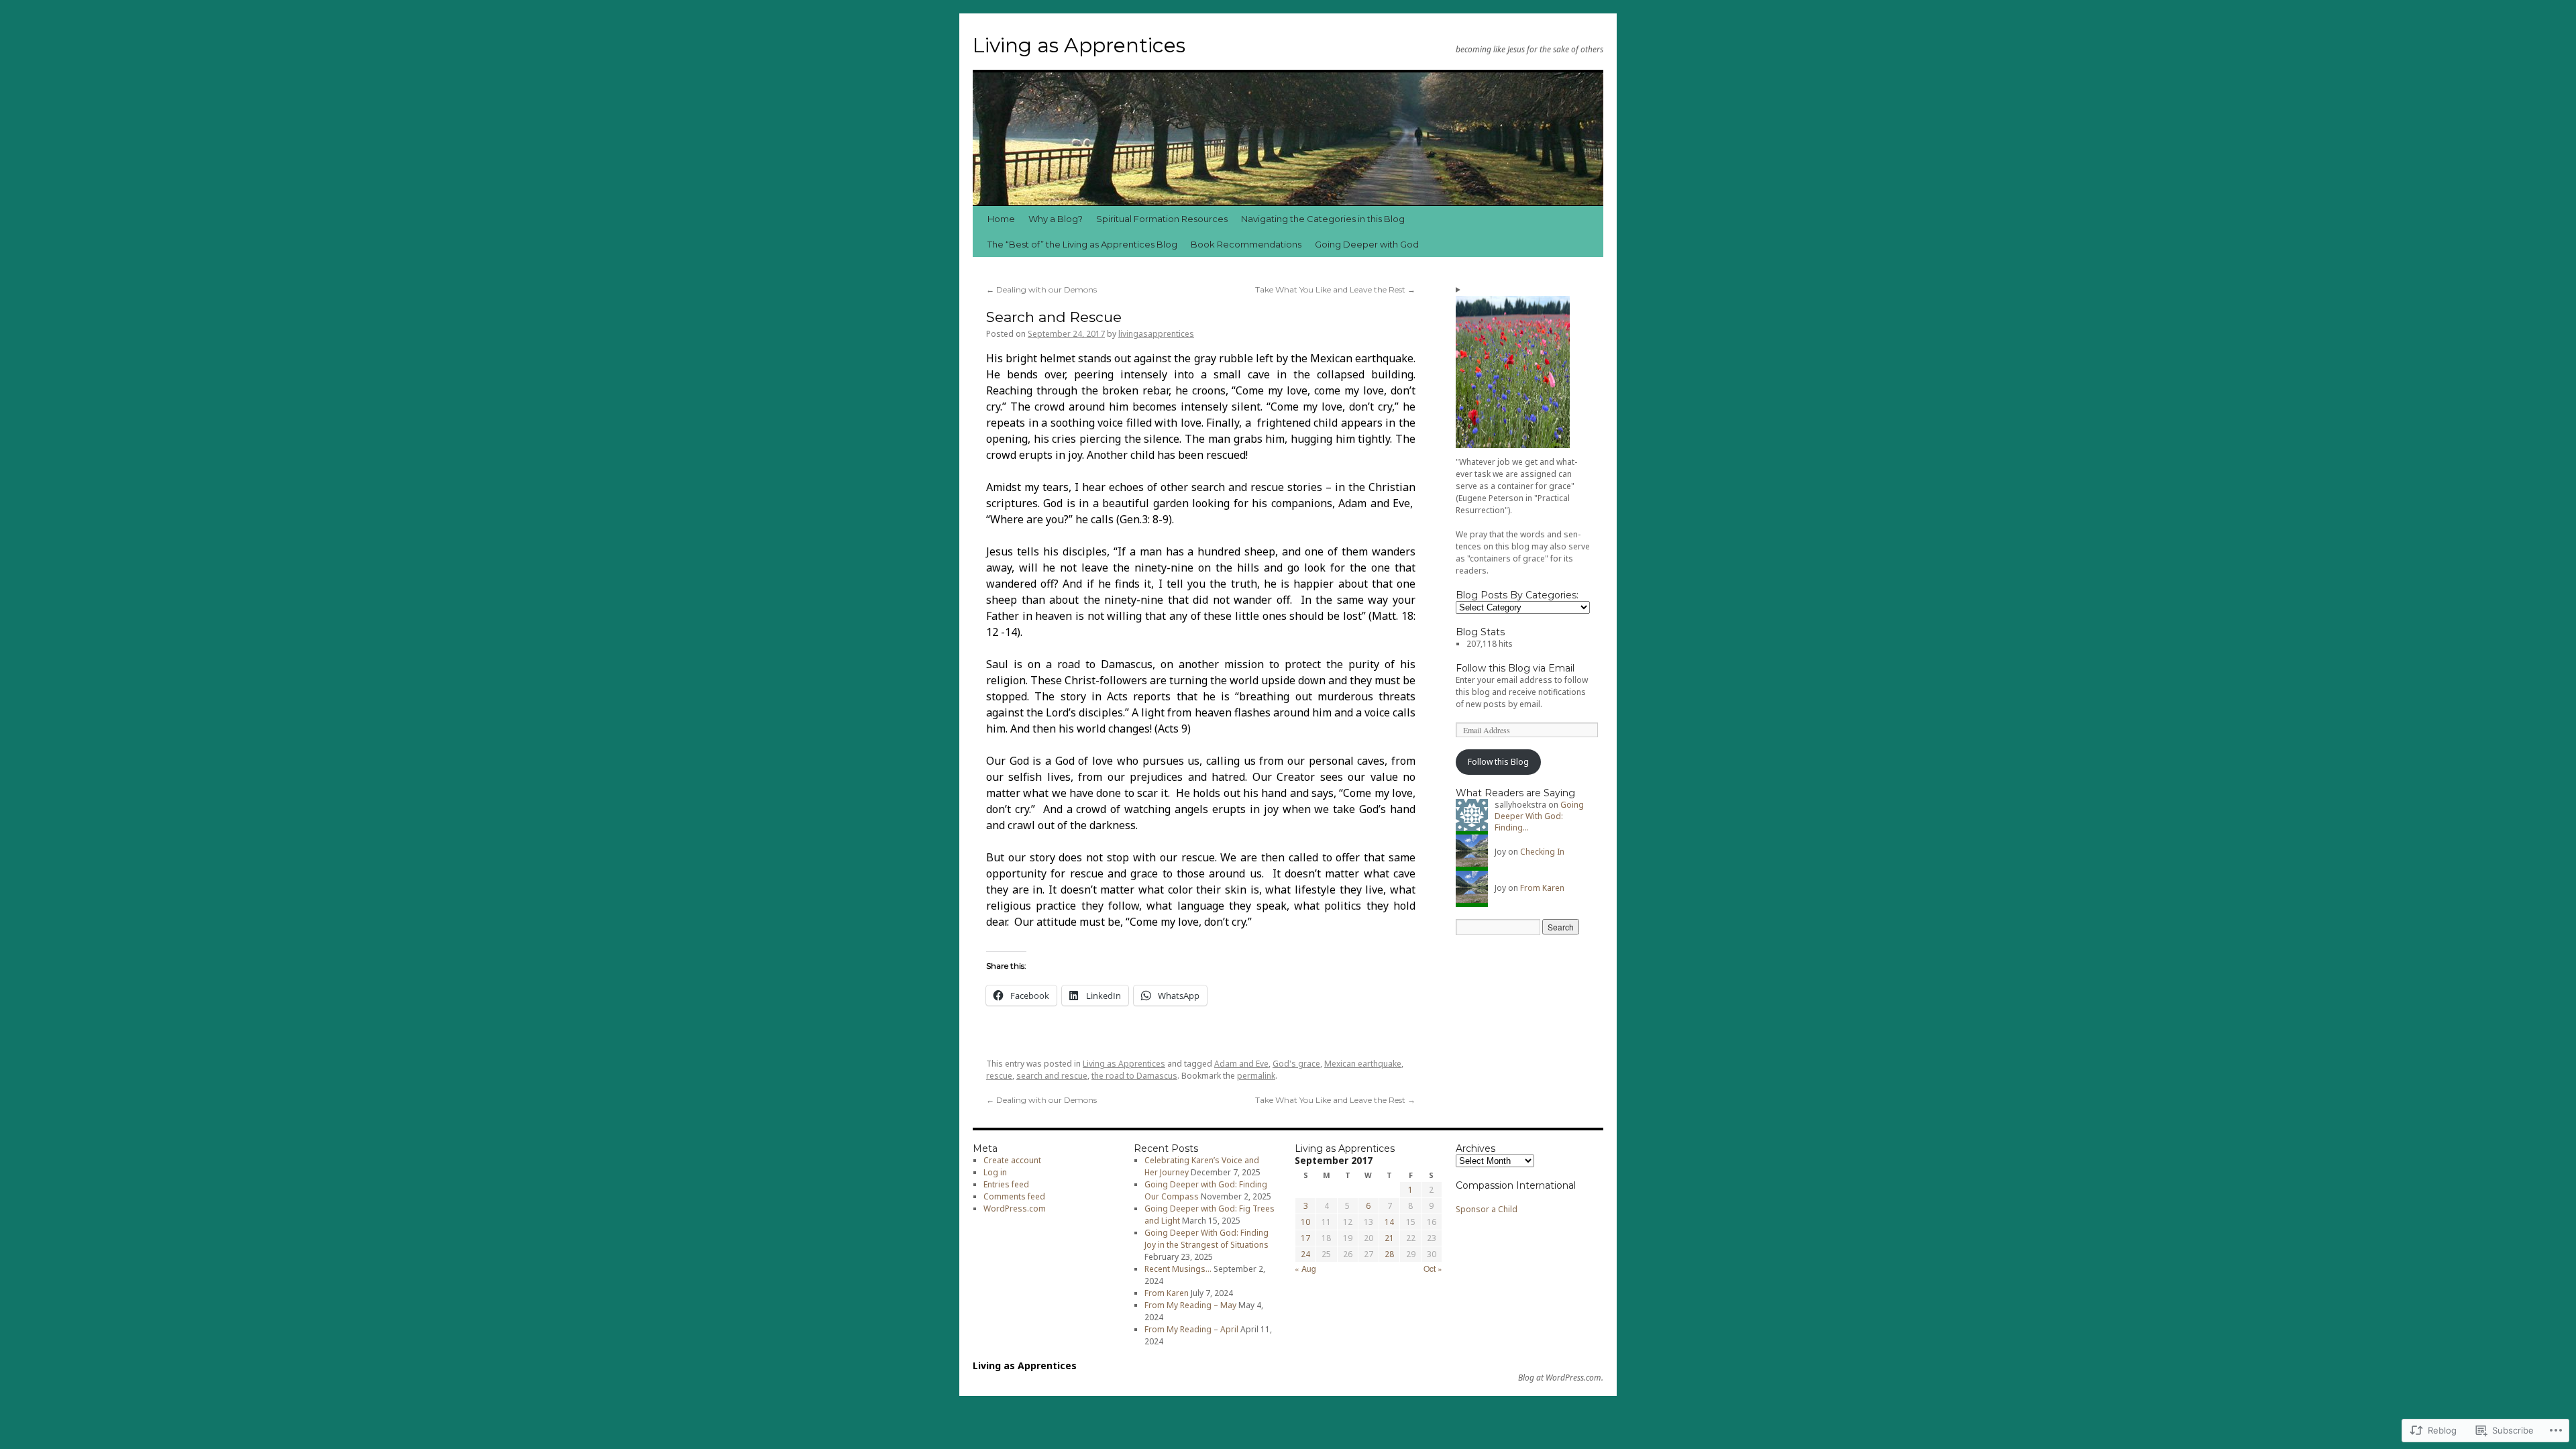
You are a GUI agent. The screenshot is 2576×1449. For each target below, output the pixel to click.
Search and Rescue (1054, 317)
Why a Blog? (1056, 219)
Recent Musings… (1178, 1269)
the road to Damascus (1134, 1076)
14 (1389, 1222)
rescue (999, 1076)
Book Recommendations (1246, 244)
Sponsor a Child (1487, 1209)
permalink (1256, 1076)
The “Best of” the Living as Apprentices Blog (1082, 244)
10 (1305, 1222)
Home (1001, 219)
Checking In (1542, 852)
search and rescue (1052, 1076)
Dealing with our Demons (1041, 289)
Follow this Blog (1498, 762)
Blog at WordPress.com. (1561, 1378)
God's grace (1296, 1064)
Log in (995, 1172)
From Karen (1542, 888)
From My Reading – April (1191, 1329)
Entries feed (1006, 1184)
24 (1305, 1254)
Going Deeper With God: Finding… (1539, 816)
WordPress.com (1015, 1209)
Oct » (1433, 1268)
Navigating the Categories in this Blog (1323, 219)
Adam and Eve (1241, 1064)
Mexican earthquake (1363, 1064)
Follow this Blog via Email (1515, 668)
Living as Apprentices (1079, 45)
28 (1389, 1254)
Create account (1012, 1160)
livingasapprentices (1156, 334)
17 (1305, 1238)
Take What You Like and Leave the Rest (1335, 289)
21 (1389, 1238)
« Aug (1305, 1268)
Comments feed (1014, 1196)
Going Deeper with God (1367, 244)
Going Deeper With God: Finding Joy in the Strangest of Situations (1206, 1239)
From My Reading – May (1190, 1305)
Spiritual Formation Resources (1162, 219)
